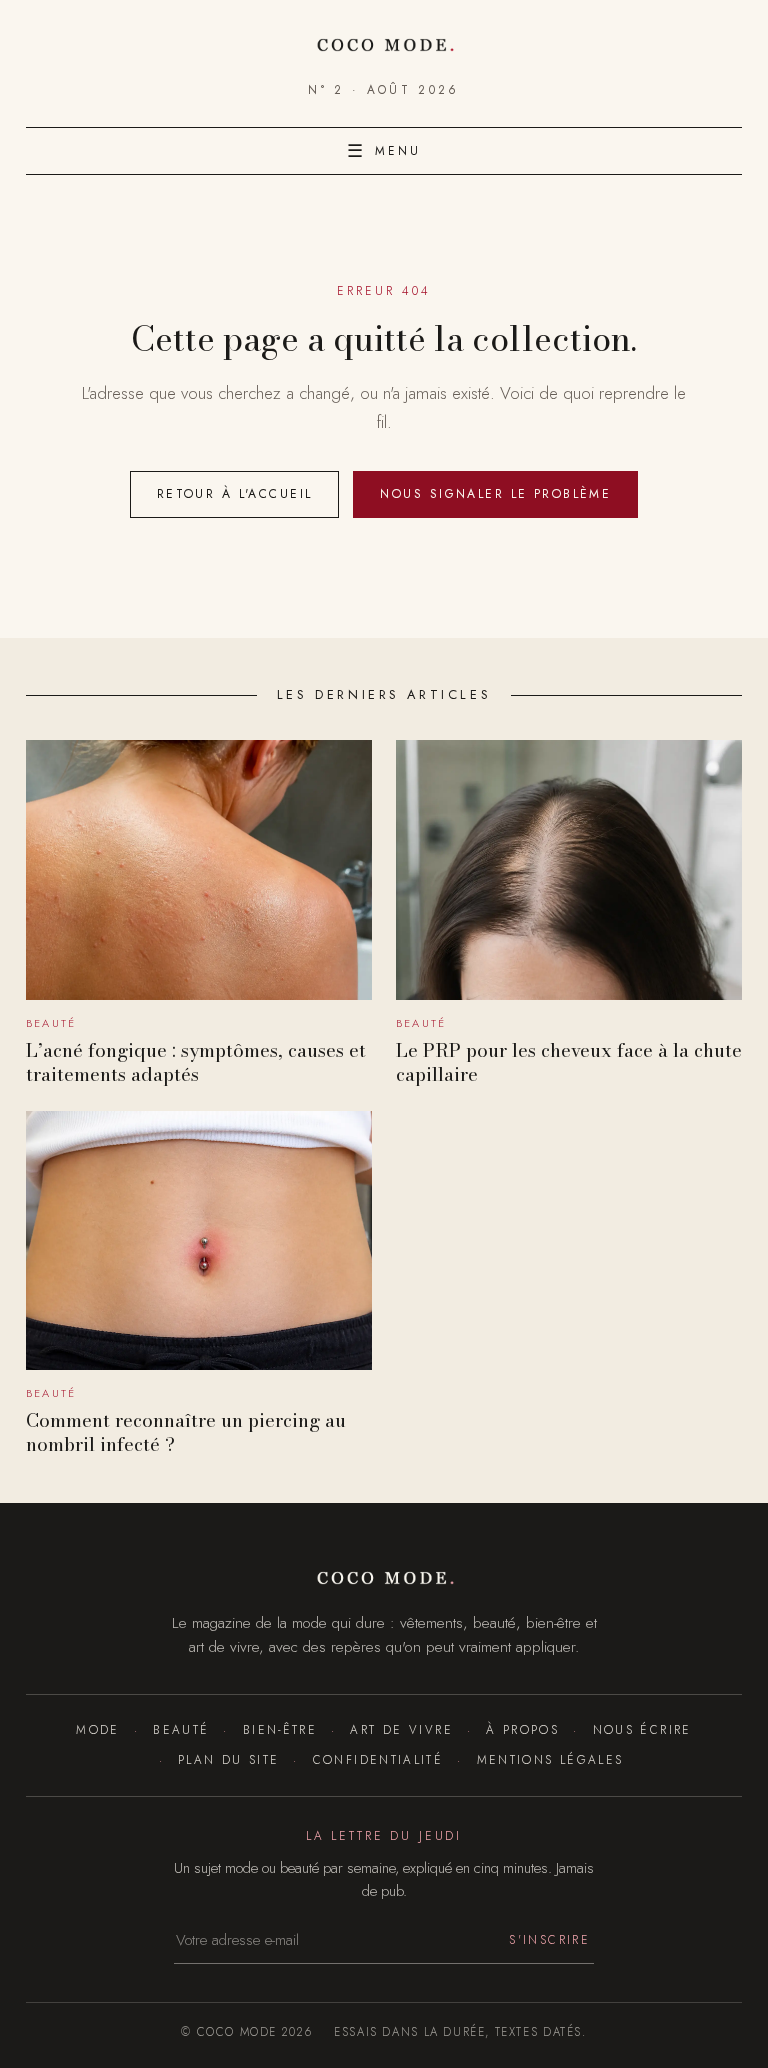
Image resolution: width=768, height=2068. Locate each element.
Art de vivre (401, 1729)
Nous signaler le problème (495, 494)
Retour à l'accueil (235, 494)
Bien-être (280, 1729)
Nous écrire (642, 1729)
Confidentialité (378, 1759)
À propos (522, 1729)
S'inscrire (549, 1939)
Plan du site (228, 1759)
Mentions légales (550, 1759)
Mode (97, 1729)
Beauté (181, 1729)
